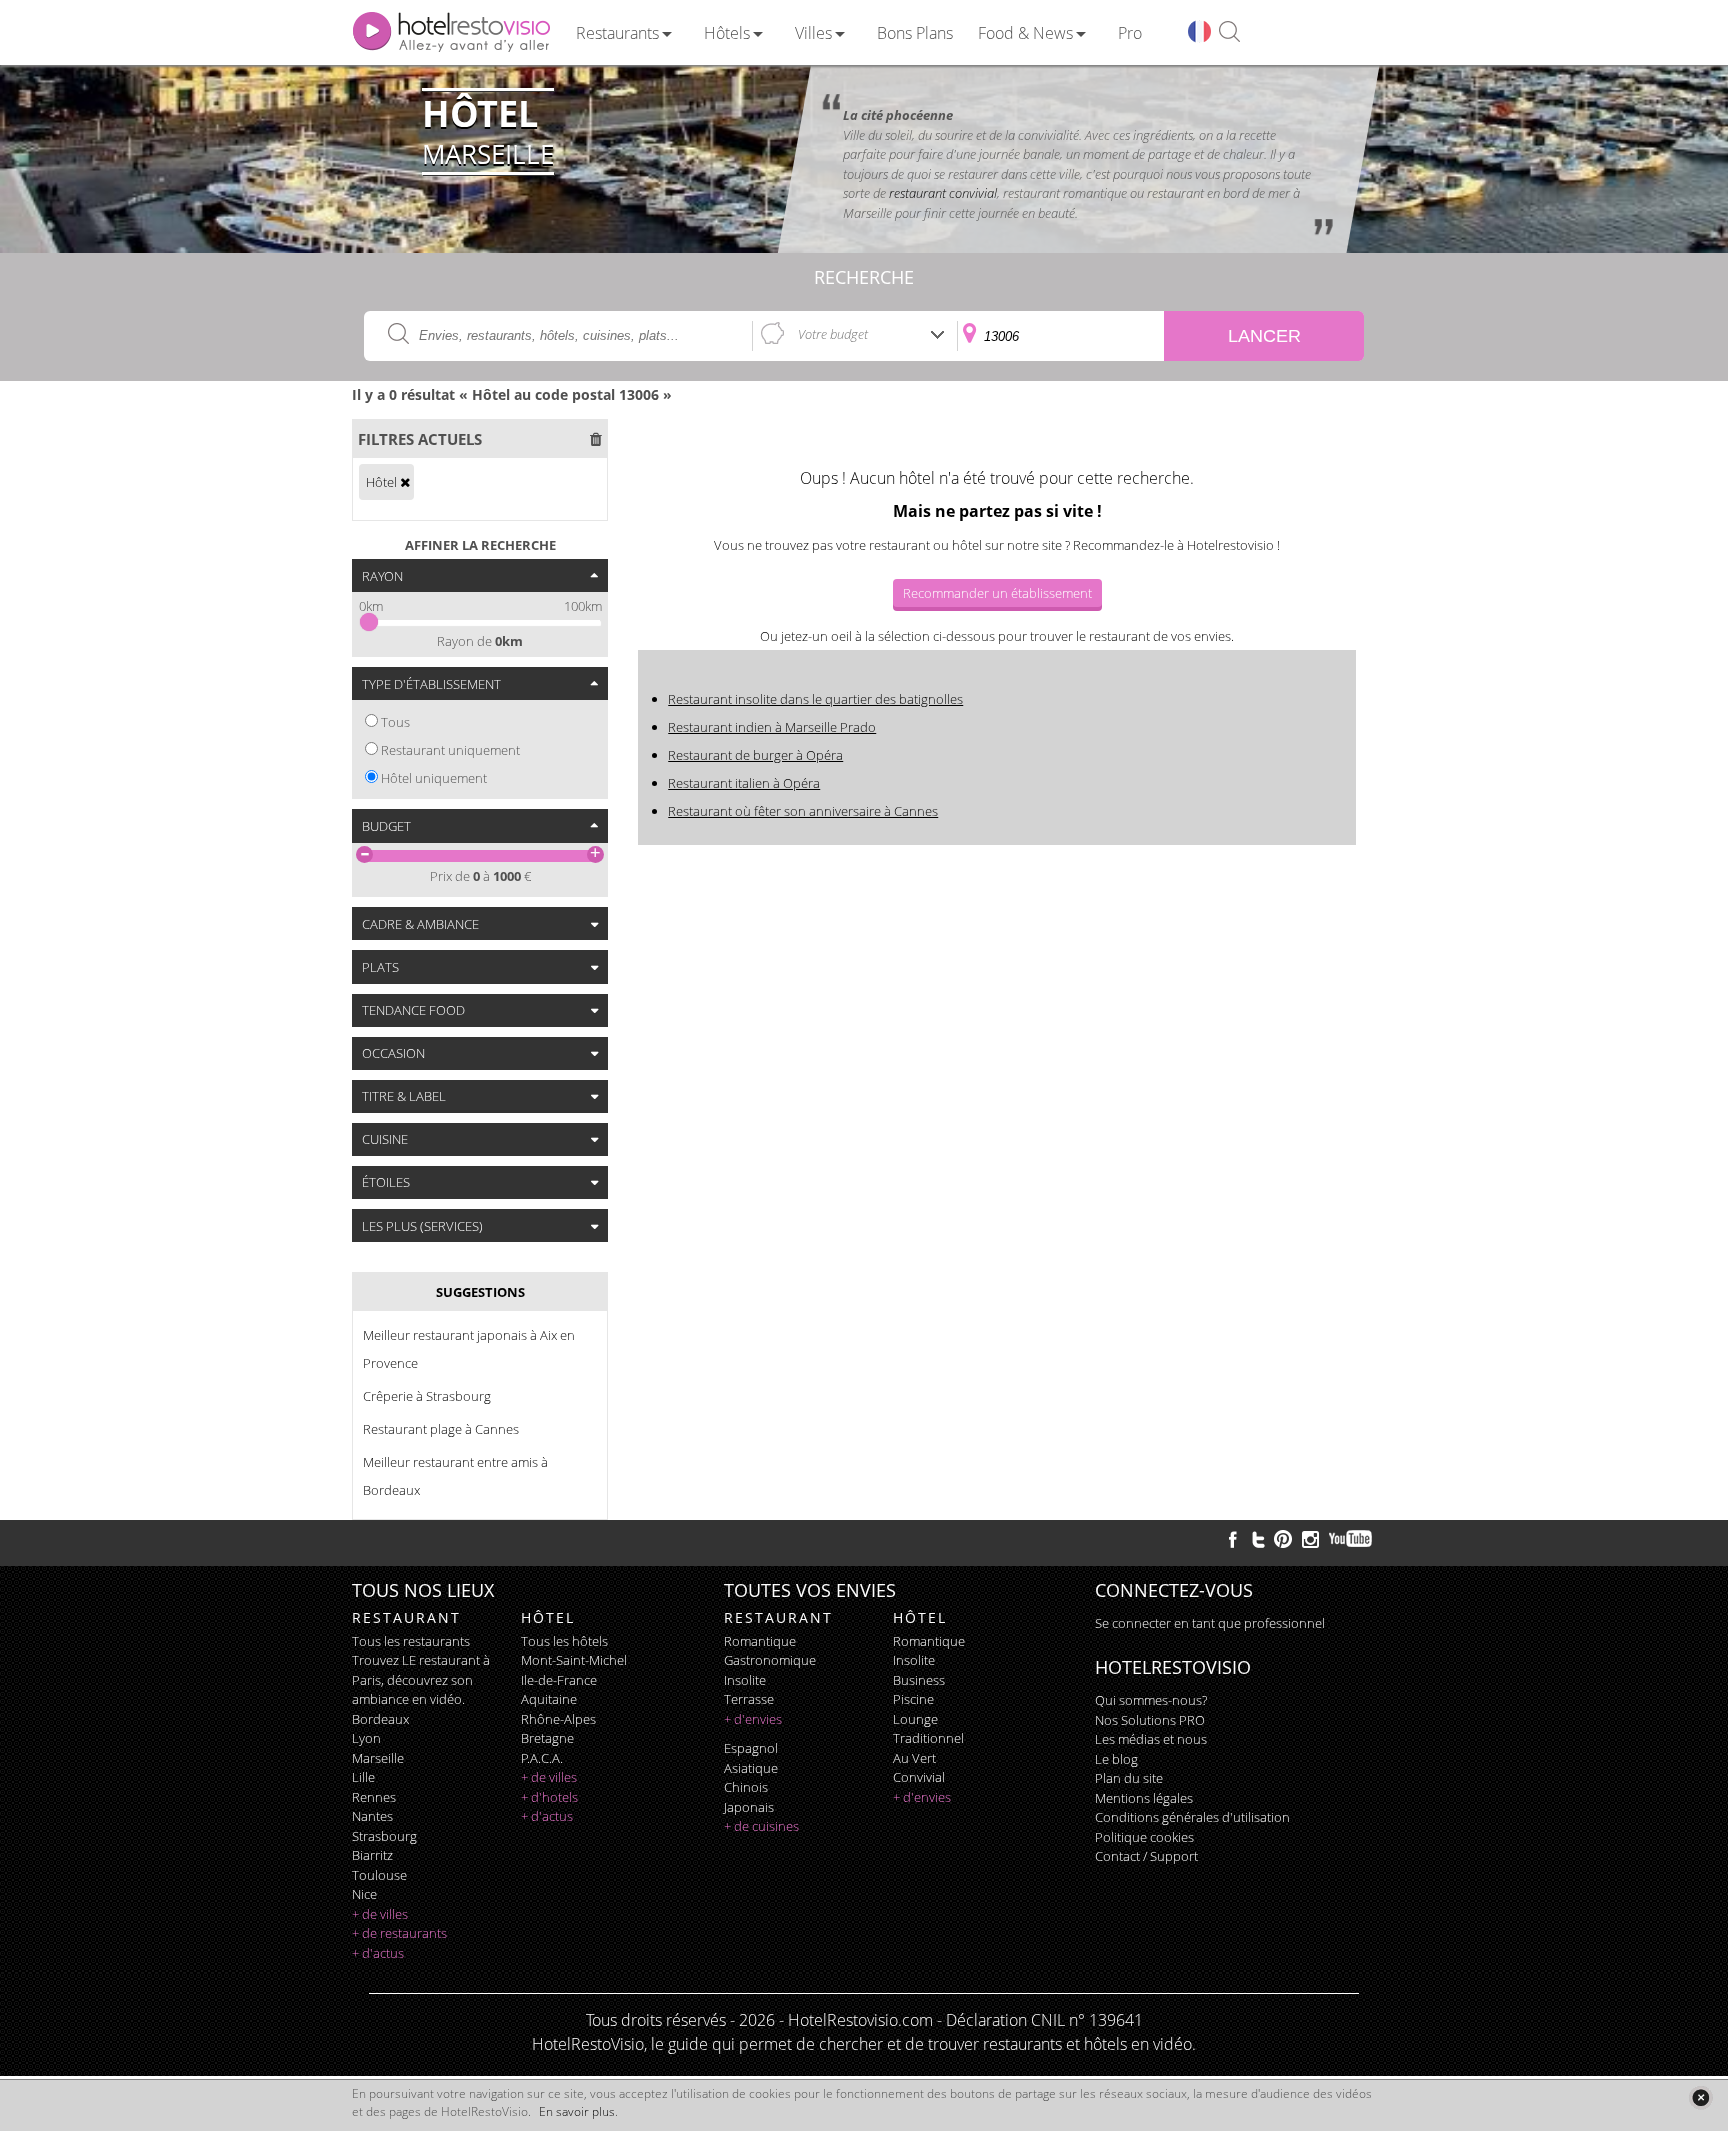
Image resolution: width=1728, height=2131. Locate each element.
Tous (395, 722)
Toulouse (379, 1875)
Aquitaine (549, 1699)
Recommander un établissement (997, 593)
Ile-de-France (559, 1680)
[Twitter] (1258, 1539)
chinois (746, 1787)
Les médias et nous (1151, 1739)
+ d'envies (753, 1719)
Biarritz (372, 1855)
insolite (745, 1680)
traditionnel (928, 1738)
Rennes (374, 1797)
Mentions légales (1144, 1798)
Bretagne (547, 1738)
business (919, 1680)
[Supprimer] (405, 482)
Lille (363, 1777)
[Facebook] (1233, 1539)
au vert (914, 1758)
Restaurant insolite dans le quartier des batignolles (815, 699)
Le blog (1116, 1759)
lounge (915, 1719)
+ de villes (380, 1914)
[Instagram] (1310, 1542)
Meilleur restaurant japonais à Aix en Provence (469, 1349)
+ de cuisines (761, 1826)
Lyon (366, 1738)
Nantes (372, 1816)
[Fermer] (1700, 2097)
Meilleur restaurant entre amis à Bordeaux (455, 1476)
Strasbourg (384, 1836)
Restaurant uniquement (450, 750)
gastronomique (770, 1660)
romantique (760, 1641)
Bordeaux (380, 1719)
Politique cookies (1144, 1837)
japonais (749, 1807)
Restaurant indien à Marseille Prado (772, 727)
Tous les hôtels (564, 1641)
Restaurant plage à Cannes (441, 1429)
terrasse (749, 1699)
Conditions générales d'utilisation (1192, 1817)
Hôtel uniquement (434, 778)
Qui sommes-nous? (1151, 1700)
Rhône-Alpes (558, 1719)
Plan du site (1129, 1778)
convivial (919, 1777)
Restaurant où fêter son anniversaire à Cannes (803, 811)
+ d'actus (378, 1953)
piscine (913, 1699)
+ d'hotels (549, 1797)
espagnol (751, 1748)
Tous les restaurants (411, 1641)
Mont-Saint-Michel (574, 1660)
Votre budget (833, 334)
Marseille (378, 1758)
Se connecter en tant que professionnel (1210, 1623)
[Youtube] (1351, 1539)
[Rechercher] (1229, 32)
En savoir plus (577, 2111)
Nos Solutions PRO (1150, 1720)
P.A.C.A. (542, 1758)
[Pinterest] (1283, 1539)
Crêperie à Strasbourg (427, 1396)
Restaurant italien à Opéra (744, 783)
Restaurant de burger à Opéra (755, 755)
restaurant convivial (943, 193)
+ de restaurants (399, 1933)
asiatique (751, 1768)
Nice (364, 1894)
